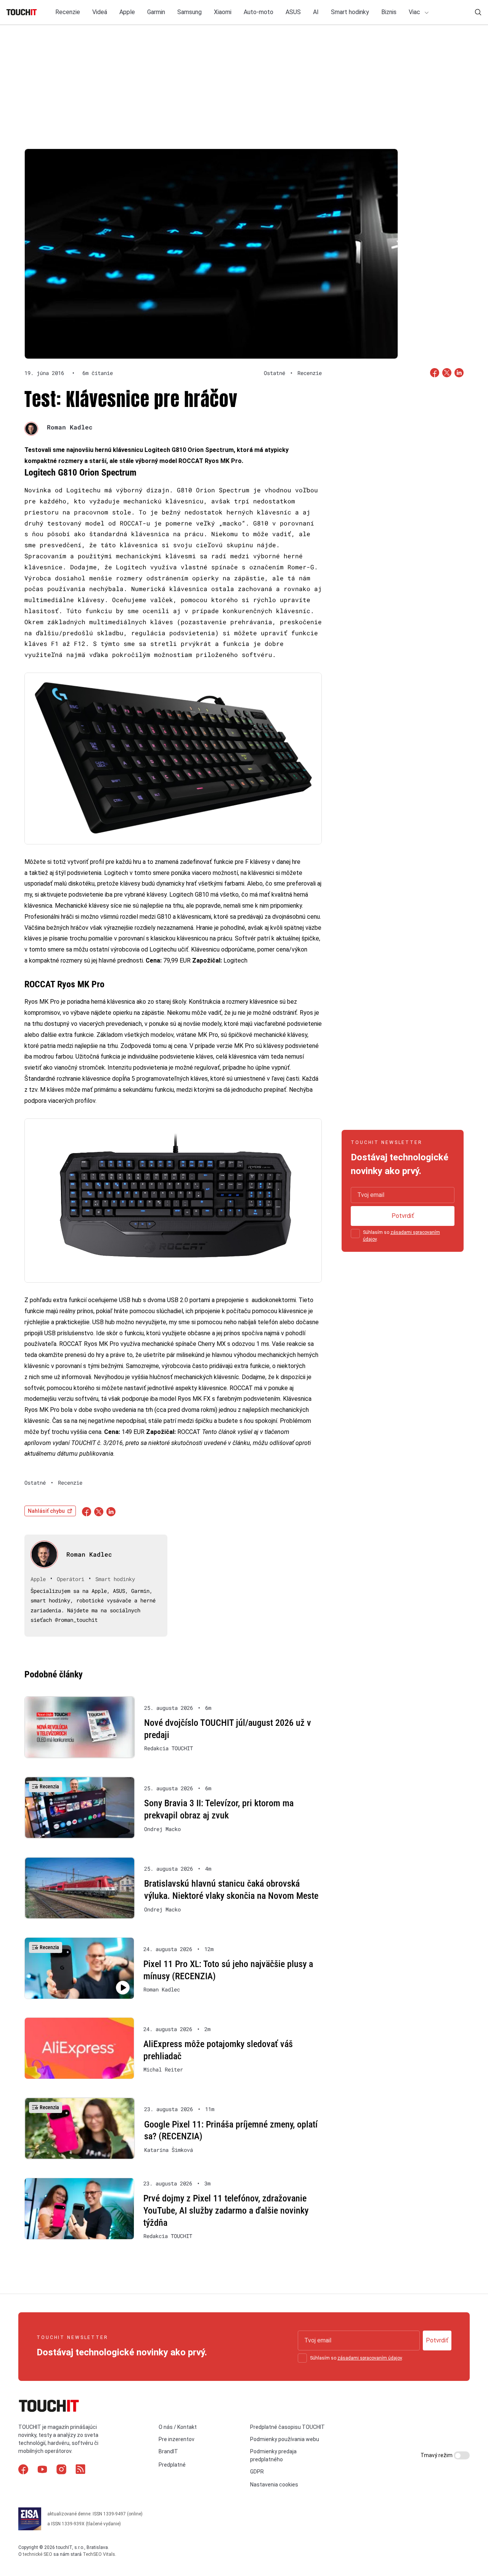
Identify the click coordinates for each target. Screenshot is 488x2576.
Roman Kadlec (70, 427)
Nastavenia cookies (274, 2485)
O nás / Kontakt (178, 2427)
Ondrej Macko (162, 1829)
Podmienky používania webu (285, 2439)
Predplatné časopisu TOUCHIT (287, 2427)
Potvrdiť (403, 1216)
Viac (415, 12)
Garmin (156, 12)
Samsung (189, 12)
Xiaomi (223, 12)
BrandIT (168, 2451)
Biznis (389, 12)
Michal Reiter (163, 2070)
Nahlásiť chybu (46, 1511)
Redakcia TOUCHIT (169, 1748)
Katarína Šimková (169, 2150)
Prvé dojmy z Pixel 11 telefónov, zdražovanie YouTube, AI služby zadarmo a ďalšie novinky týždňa (226, 2210)
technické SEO (38, 2554)
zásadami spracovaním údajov (370, 2358)
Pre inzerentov (177, 2439)
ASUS (293, 12)
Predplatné (172, 2465)
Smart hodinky (350, 12)
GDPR (257, 2472)
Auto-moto (258, 12)
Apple (127, 12)
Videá (100, 12)
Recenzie (68, 12)
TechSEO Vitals (99, 2554)
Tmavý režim (437, 2455)
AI (316, 12)
